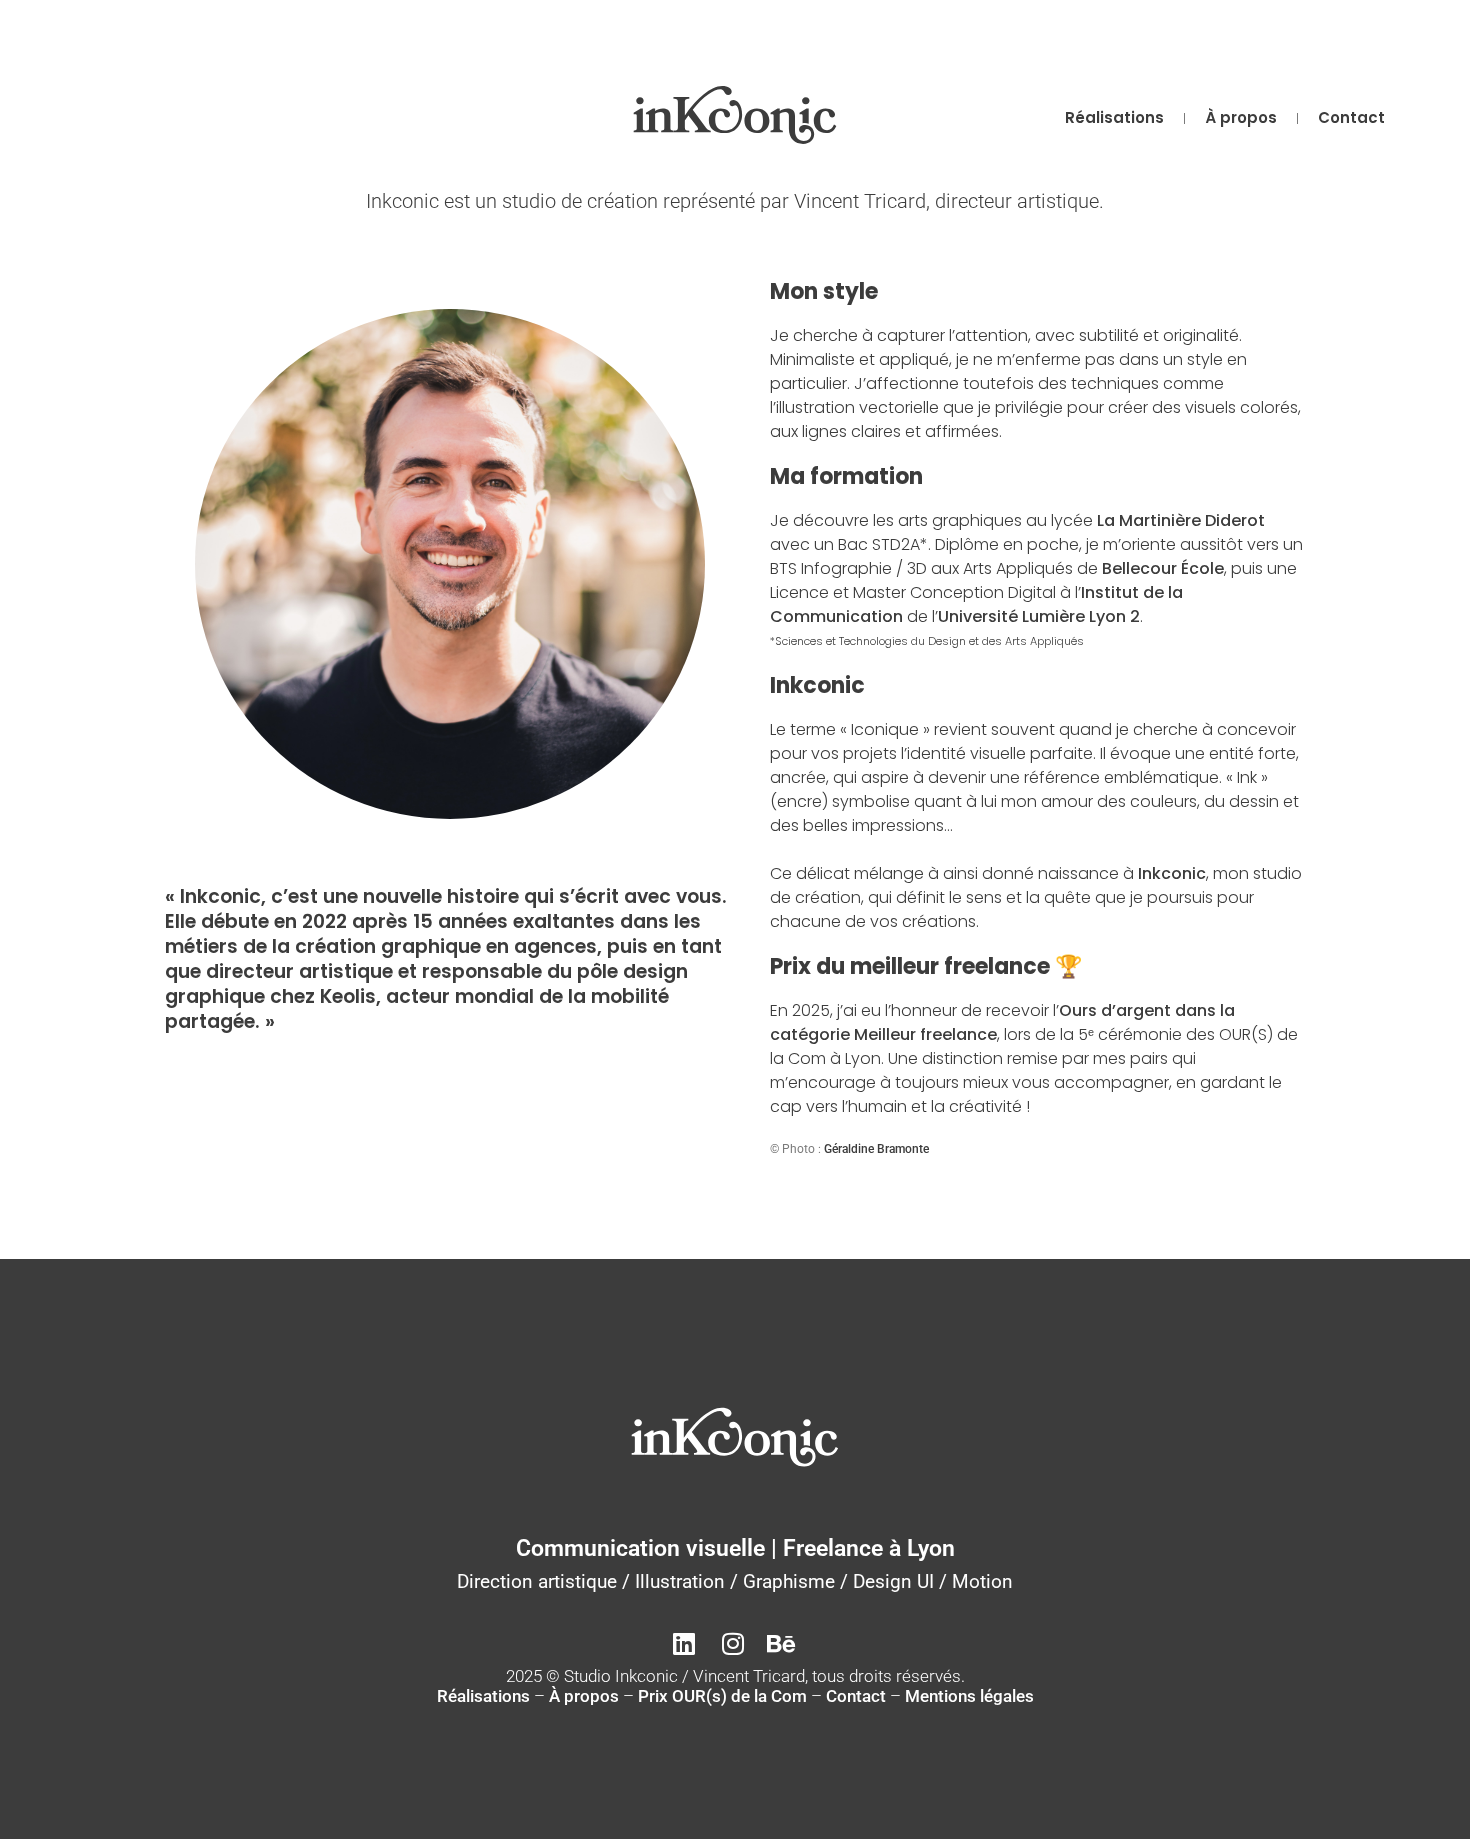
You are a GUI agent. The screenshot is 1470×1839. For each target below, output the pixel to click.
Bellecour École (1163, 568)
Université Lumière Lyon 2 (1039, 616)
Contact (1351, 117)
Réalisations (1114, 117)
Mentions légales (969, 1696)
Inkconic (1172, 873)
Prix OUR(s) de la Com (722, 1696)
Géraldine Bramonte (876, 1149)
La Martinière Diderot (1181, 520)
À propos (1241, 117)
